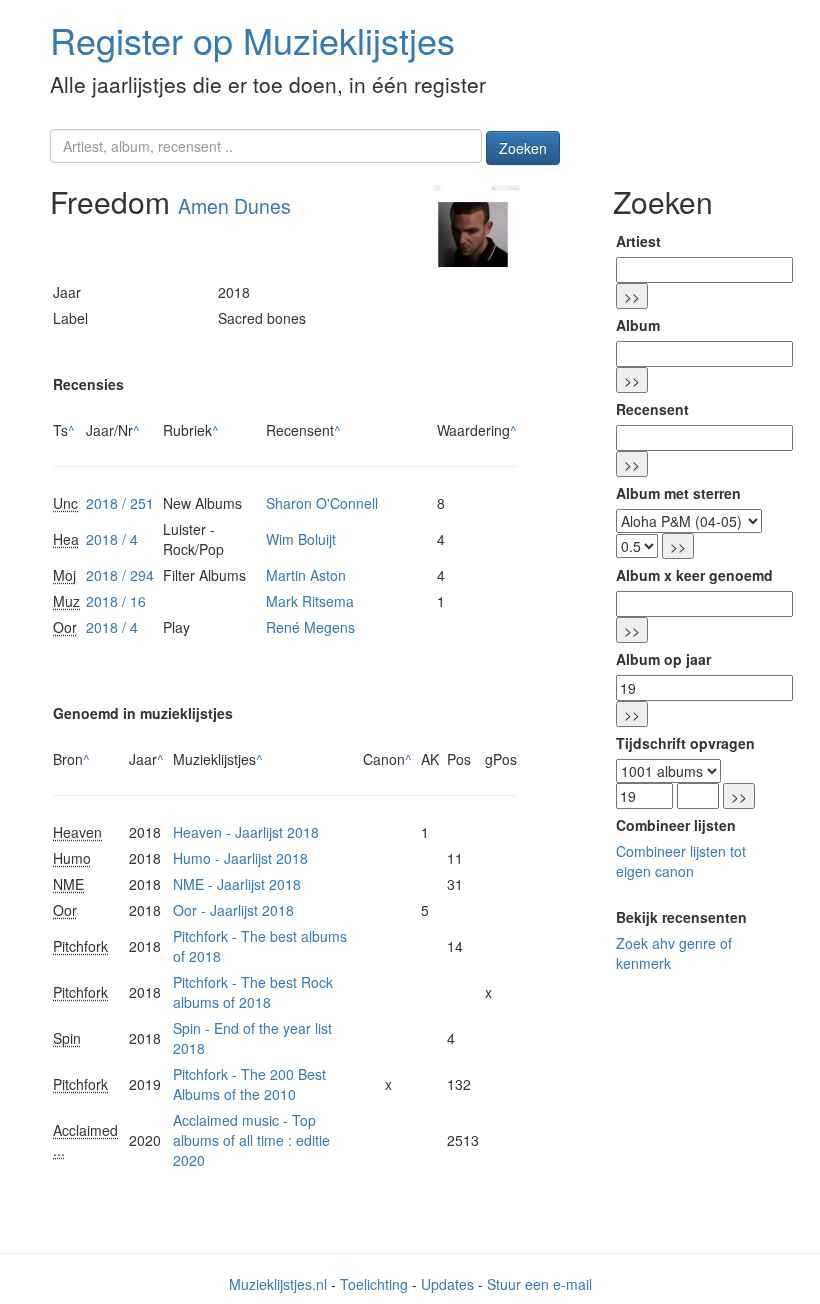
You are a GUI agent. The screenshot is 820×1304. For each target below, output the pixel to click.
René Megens (310, 627)
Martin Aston (306, 575)
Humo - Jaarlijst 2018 (240, 858)
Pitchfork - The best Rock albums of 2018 (253, 992)
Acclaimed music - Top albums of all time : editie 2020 (251, 1140)
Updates (447, 1284)
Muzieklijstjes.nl (278, 1284)
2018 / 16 (116, 601)
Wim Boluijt (301, 539)
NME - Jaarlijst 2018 (237, 884)
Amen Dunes (234, 206)
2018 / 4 (112, 539)
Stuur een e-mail (539, 1284)
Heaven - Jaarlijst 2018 (246, 832)
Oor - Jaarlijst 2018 (233, 910)
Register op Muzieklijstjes (252, 39)
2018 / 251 (120, 503)
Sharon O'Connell (322, 503)
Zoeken (523, 148)
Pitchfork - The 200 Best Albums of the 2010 (249, 1084)
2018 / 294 (120, 575)
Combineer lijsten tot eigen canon (681, 861)
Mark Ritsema (310, 601)
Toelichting (374, 1284)
